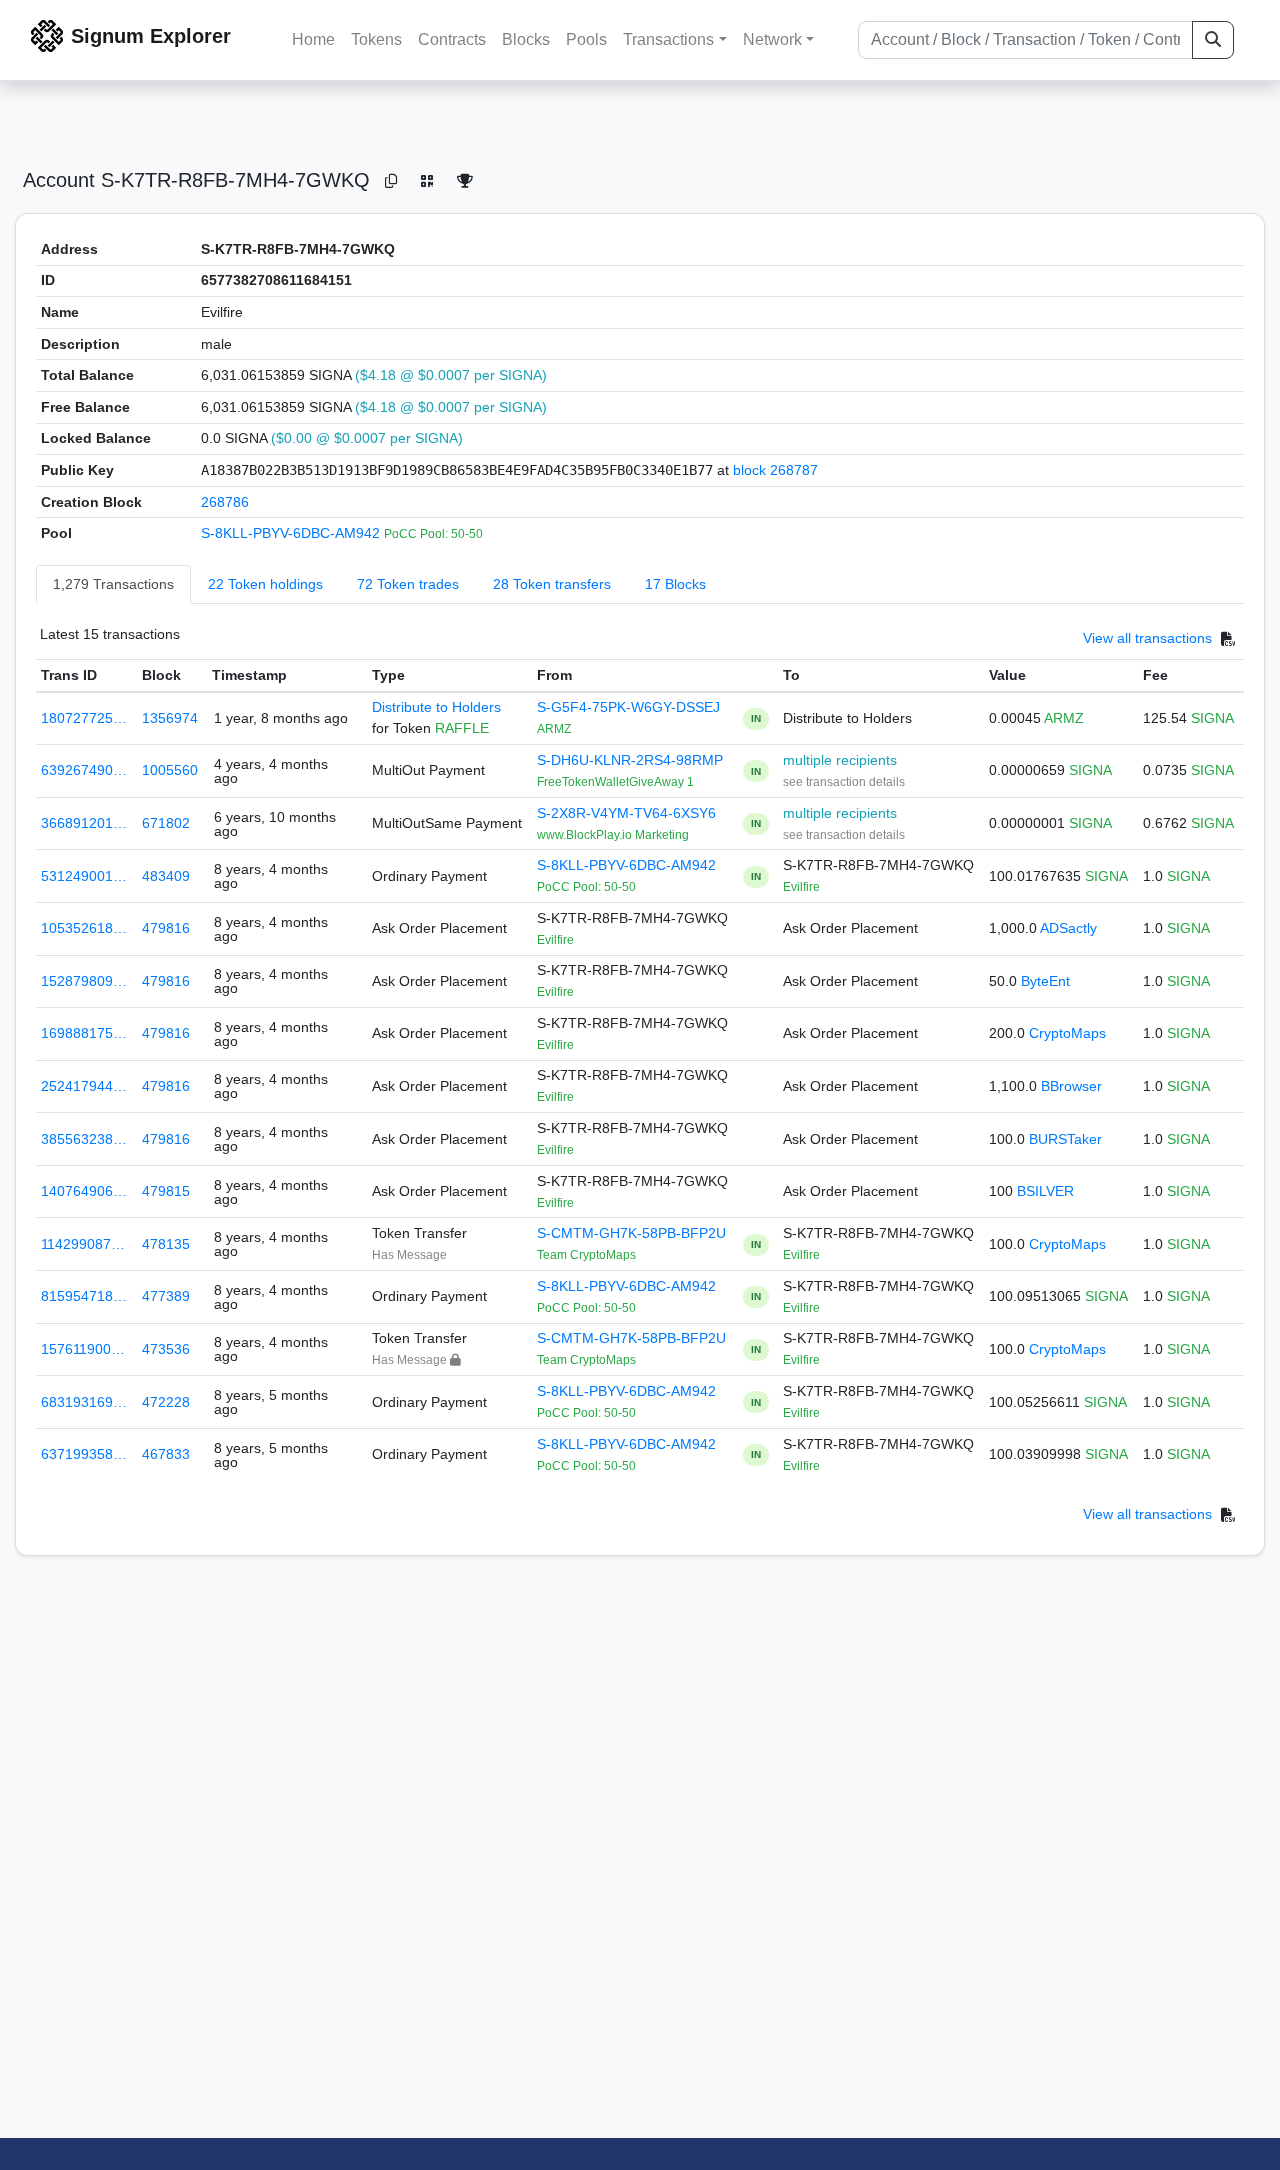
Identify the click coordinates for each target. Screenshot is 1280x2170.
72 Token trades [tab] (408, 584)
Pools (586, 39)
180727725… (84, 718)
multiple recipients (840, 760)
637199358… (84, 1454)
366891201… (84, 823)
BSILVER (1045, 1191)
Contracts (452, 39)
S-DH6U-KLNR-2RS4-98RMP (630, 760)
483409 (166, 876)
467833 (166, 1454)
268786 (225, 502)
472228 (166, 1402)
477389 (166, 1296)
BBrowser (1071, 1086)
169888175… (84, 1033)
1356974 (170, 718)
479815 (166, 1191)
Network (772, 39)
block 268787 (775, 470)
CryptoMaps (1067, 1033)
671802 (166, 823)
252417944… (84, 1086)
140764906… (84, 1191)
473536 (166, 1349)
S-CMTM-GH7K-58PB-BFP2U (631, 1233)
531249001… (84, 876)
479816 (166, 928)
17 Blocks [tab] (675, 584)
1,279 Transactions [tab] (113, 584)
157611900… (83, 1349)
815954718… (84, 1296)
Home (313, 39)
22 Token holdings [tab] (265, 584)
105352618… (84, 928)
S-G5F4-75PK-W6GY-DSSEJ (628, 707)
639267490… (84, 770)
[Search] (1213, 40)
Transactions (668, 39)
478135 (166, 1244)
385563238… (84, 1139)
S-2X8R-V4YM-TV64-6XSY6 (626, 813)
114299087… (83, 1244)
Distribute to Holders (436, 707)
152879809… (84, 981)
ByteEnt (1045, 981)
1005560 (170, 770)
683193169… (84, 1402)
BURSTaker (1065, 1139)
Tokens (376, 39)
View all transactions (1147, 638)
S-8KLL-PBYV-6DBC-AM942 (292, 533)
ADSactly (1068, 928)
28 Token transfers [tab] (552, 584)
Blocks (526, 39)
